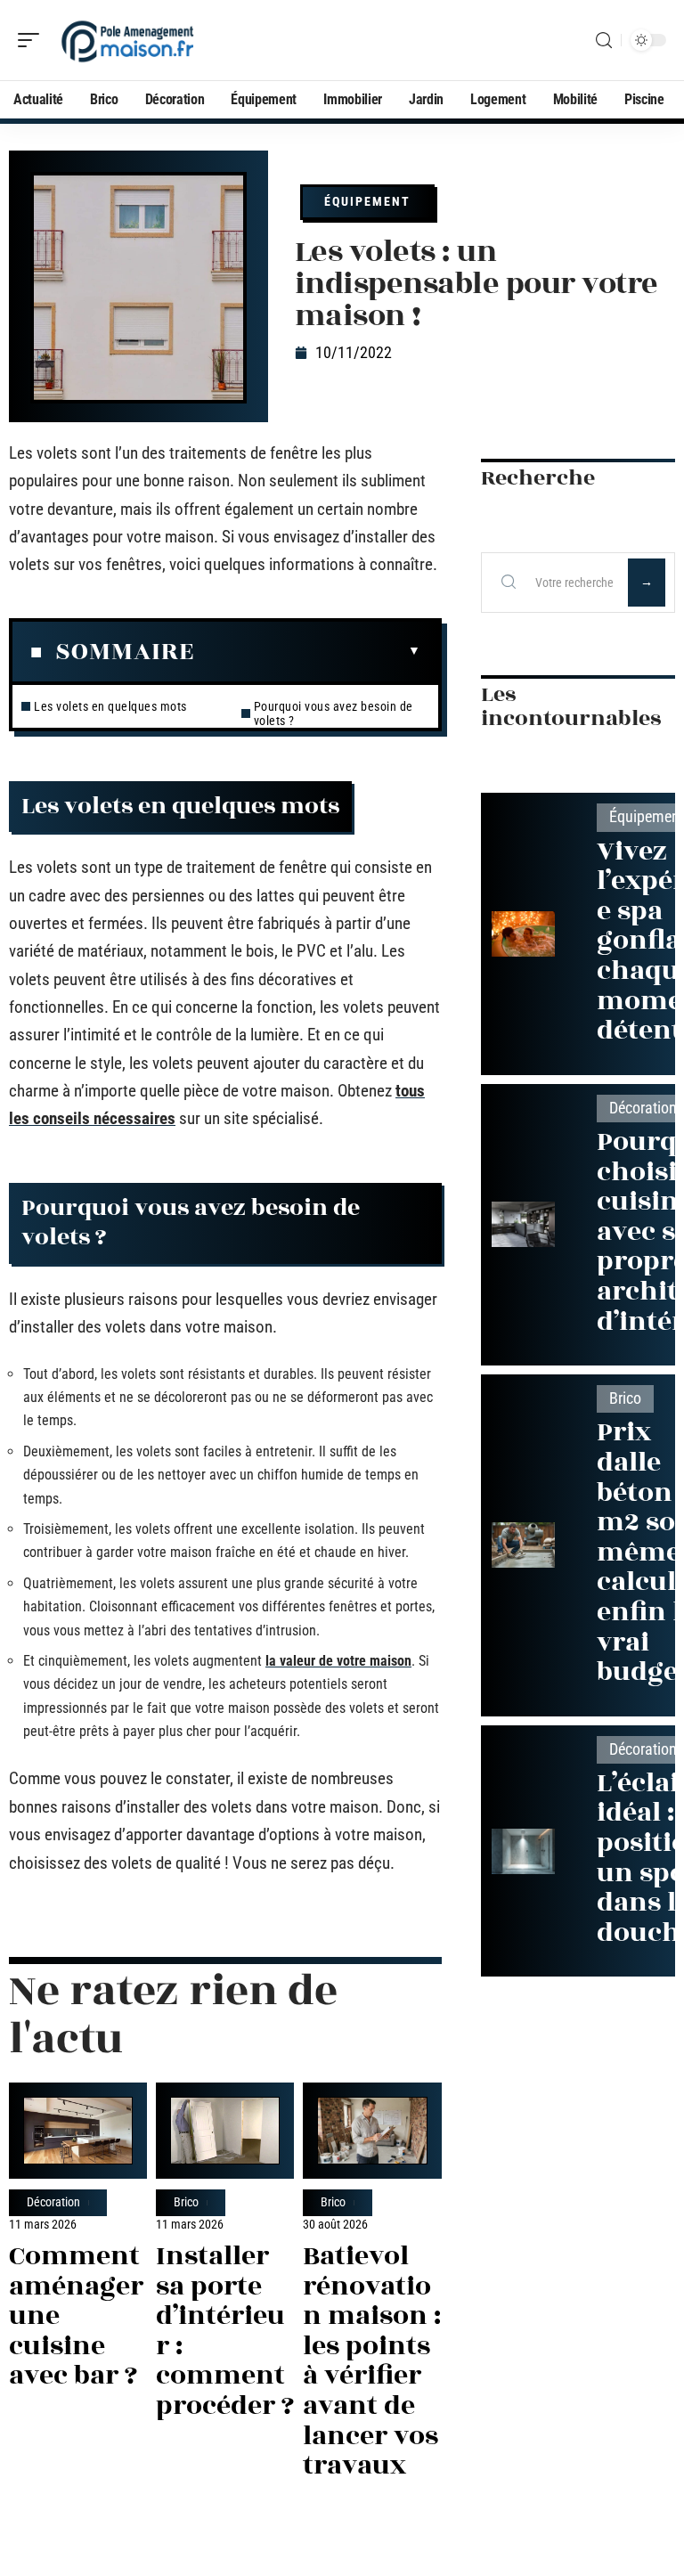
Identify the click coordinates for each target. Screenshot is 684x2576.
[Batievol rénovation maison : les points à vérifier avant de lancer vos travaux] (372, 2131)
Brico (186, 2203)
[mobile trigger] (33, 40)
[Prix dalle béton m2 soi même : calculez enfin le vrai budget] (523, 1545)
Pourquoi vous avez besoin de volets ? (334, 713)
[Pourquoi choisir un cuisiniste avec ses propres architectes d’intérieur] (523, 1224)
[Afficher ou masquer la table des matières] (307, 651)
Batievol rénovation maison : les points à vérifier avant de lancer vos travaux (372, 2361)
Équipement (367, 201)
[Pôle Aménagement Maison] (128, 40)
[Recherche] (604, 41)
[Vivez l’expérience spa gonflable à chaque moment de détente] (523, 934)
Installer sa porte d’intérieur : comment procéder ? (225, 2331)
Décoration (53, 2203)
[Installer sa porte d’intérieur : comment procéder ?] (225, 2131)
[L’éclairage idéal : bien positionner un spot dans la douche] (523, 1851)
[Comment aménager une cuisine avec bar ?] (78, 2131)
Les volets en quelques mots (110, 706)
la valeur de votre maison (338, 1661)
